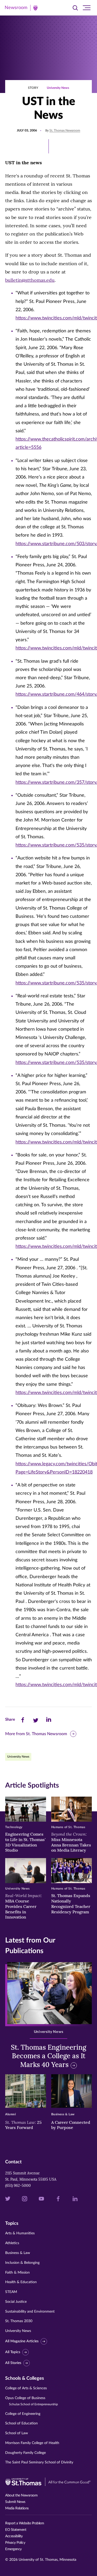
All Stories (13, 2363)
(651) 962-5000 (18, 2186)
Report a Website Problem (25, 2523)
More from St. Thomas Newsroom (36, 1734)
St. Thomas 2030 (19, 2321)
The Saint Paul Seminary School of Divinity (39, 2462)
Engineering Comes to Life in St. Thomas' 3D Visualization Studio (25, 1842)
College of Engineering (23, 2414)
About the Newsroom (21, 2495)
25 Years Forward (23, 2125)
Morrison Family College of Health (32, 2443)
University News (58, 88)
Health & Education (21, 2282)
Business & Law (18, 2253)
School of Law (17, 2433)
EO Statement (16, 2530)
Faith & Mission (17, 2273)
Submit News (15, 2502)
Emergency (13, 2549)
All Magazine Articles (22, 2341)
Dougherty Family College (25, 2453)
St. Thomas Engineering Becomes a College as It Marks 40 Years (48, 2056)
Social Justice (16, 2302)
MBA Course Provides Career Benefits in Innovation (24, 1906)
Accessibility (14, 2536)
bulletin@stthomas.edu (30, 280)
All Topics (13, 2352)
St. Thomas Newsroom (65, 130)
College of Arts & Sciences (26, 2388)
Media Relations (17, 2508)
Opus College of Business (32, 2401)
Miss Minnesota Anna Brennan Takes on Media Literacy (71, 1842)
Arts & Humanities (20, 2233)
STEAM (11, 2292)
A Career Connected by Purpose (71, 2125)
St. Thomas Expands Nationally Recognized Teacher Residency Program (71, 1904)
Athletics (12, 2243)
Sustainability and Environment (30, 2312)
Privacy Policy (15, 2543)
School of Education (21, 2423)
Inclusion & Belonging (22, 2263)
